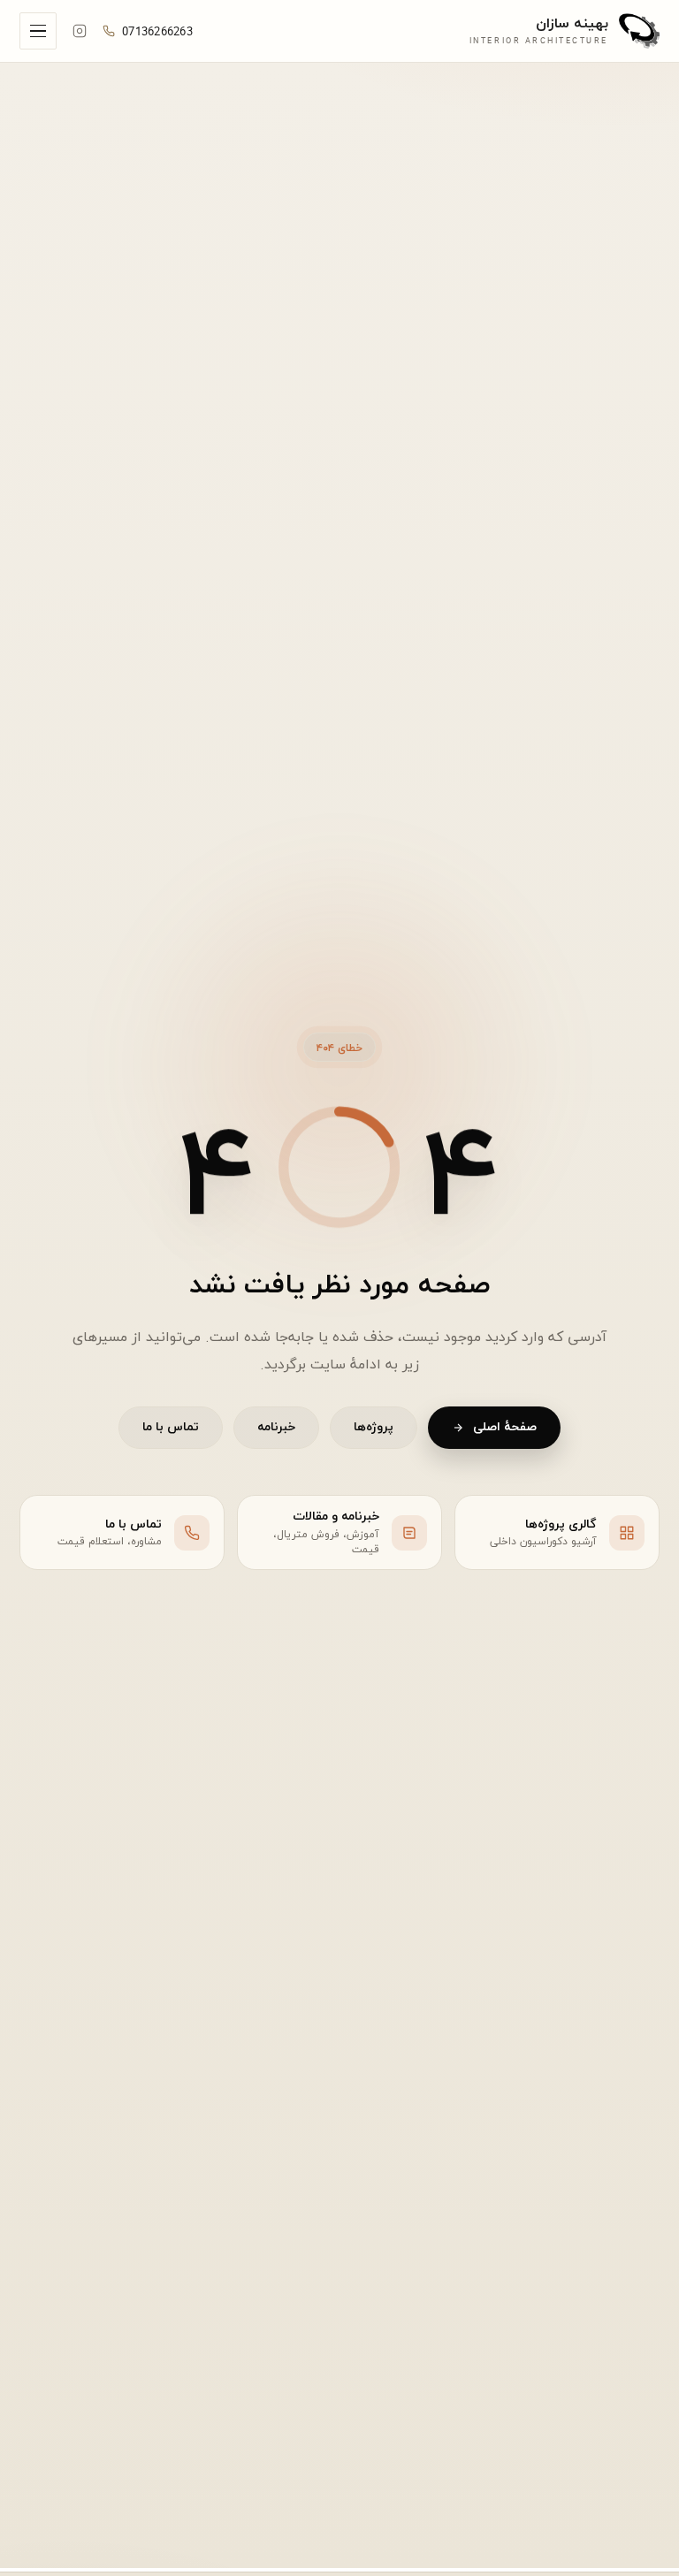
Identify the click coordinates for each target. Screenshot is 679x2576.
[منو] (38, 31)
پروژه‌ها (374, 1427)
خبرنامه (276, 1427)
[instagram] (80, 31)
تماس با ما (171, 1427)
